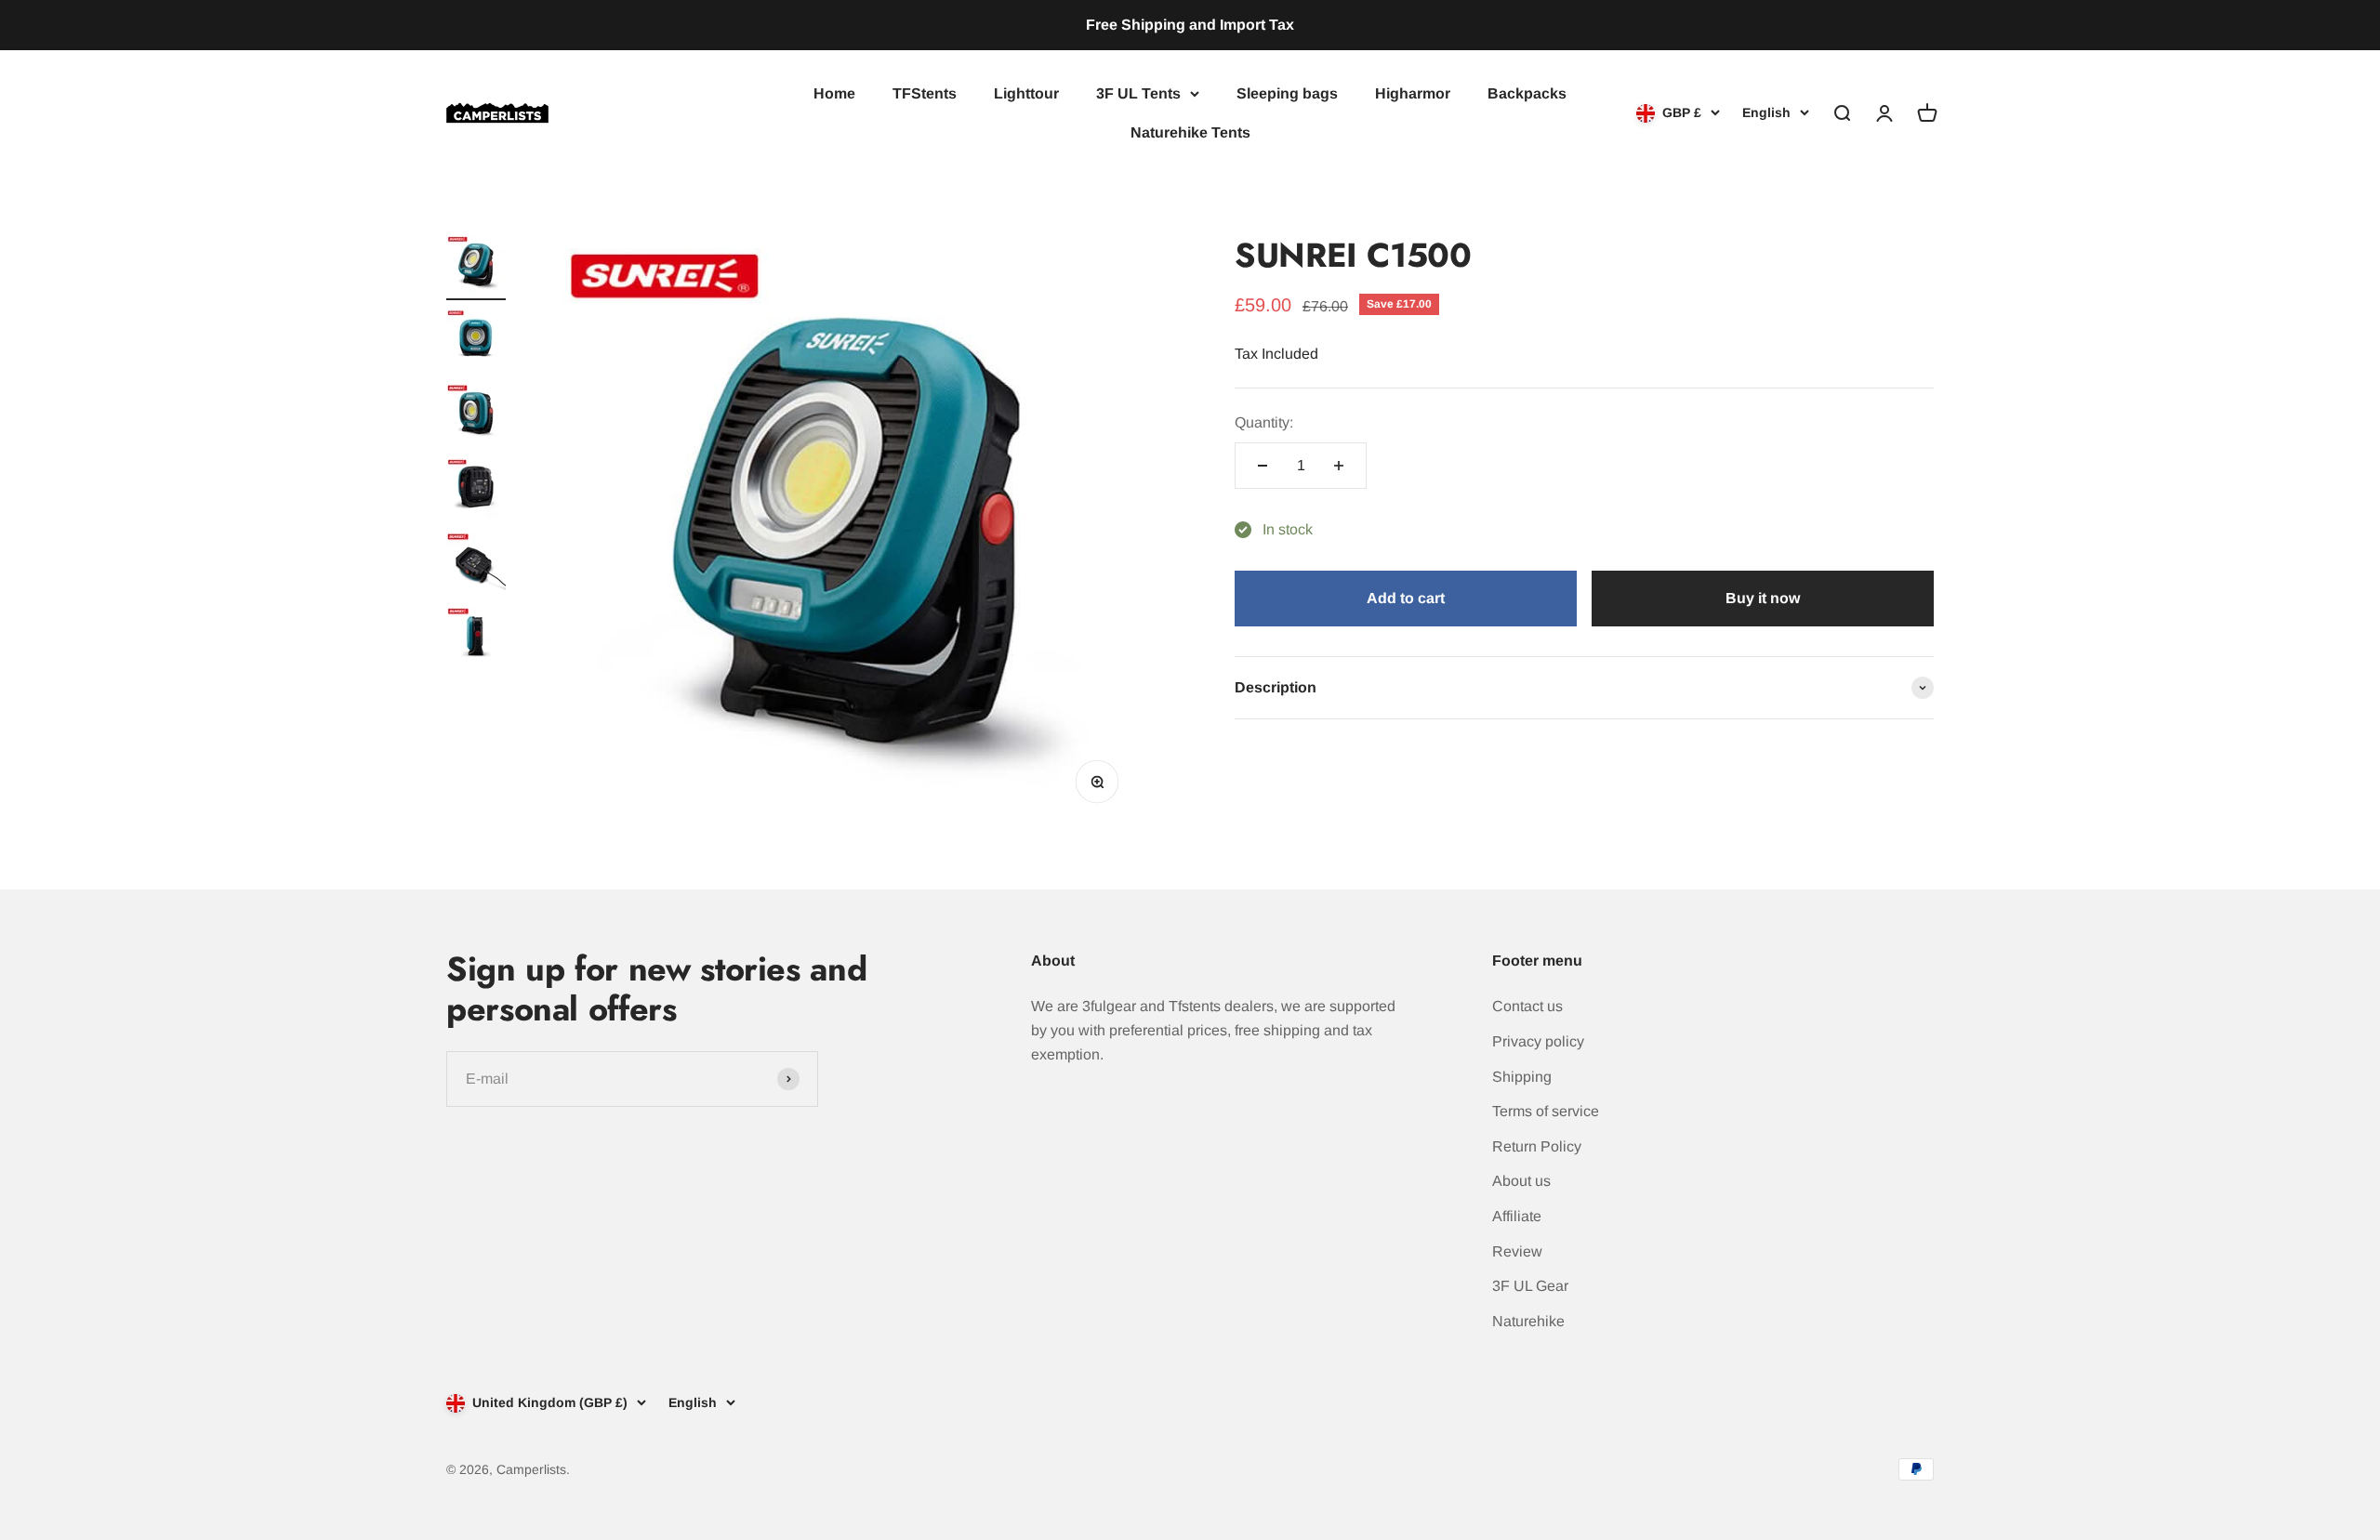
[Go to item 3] (476, 416)
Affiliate (1517, 1216)
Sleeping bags (1287, 93)
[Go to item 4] (476, 491)
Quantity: (1264, 423)
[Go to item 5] (476, 565)
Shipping (1522, 1077)
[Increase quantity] (1339, 466)
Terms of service (1546, 1111)
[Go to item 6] (476, 639)
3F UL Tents (1138, 93)
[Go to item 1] (476, 268)
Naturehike (1528, 1321)
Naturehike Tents (1190, 132)
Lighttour (1026, 93)
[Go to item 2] (476, 342)
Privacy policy (1538, 1041)
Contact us (1527, 1006)
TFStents (925, 93)
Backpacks (1527, 93)
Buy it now (1763, 599)
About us (1521, 1181)
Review (1517, 1251)
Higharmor (1413, 93)
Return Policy (1537, 1146)
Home (834, 93)
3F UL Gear (1530, 1286)
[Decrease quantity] (1263, 466)
